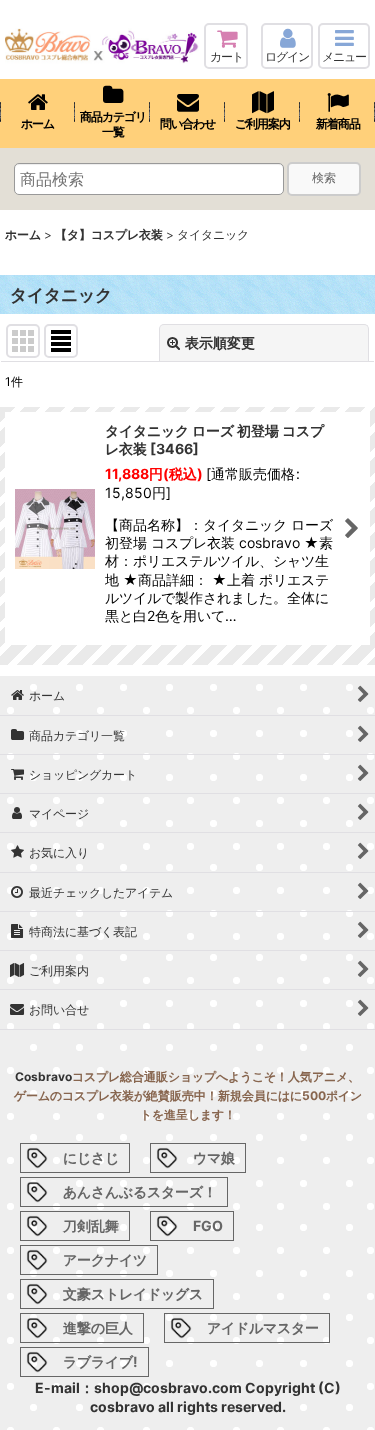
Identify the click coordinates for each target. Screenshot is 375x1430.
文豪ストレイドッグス (133, 1293)
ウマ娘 (214, 1157)
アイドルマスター (263, 1327)
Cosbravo (43, 1076)
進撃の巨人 (98, 1327)
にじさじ (91, 1157)
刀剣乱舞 (91, 1225)
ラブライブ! (100, 1361)
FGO (208, 1225)
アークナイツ (105, 1259)
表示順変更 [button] (220, 342)
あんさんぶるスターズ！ (140, 1191)
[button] (344, 46)
